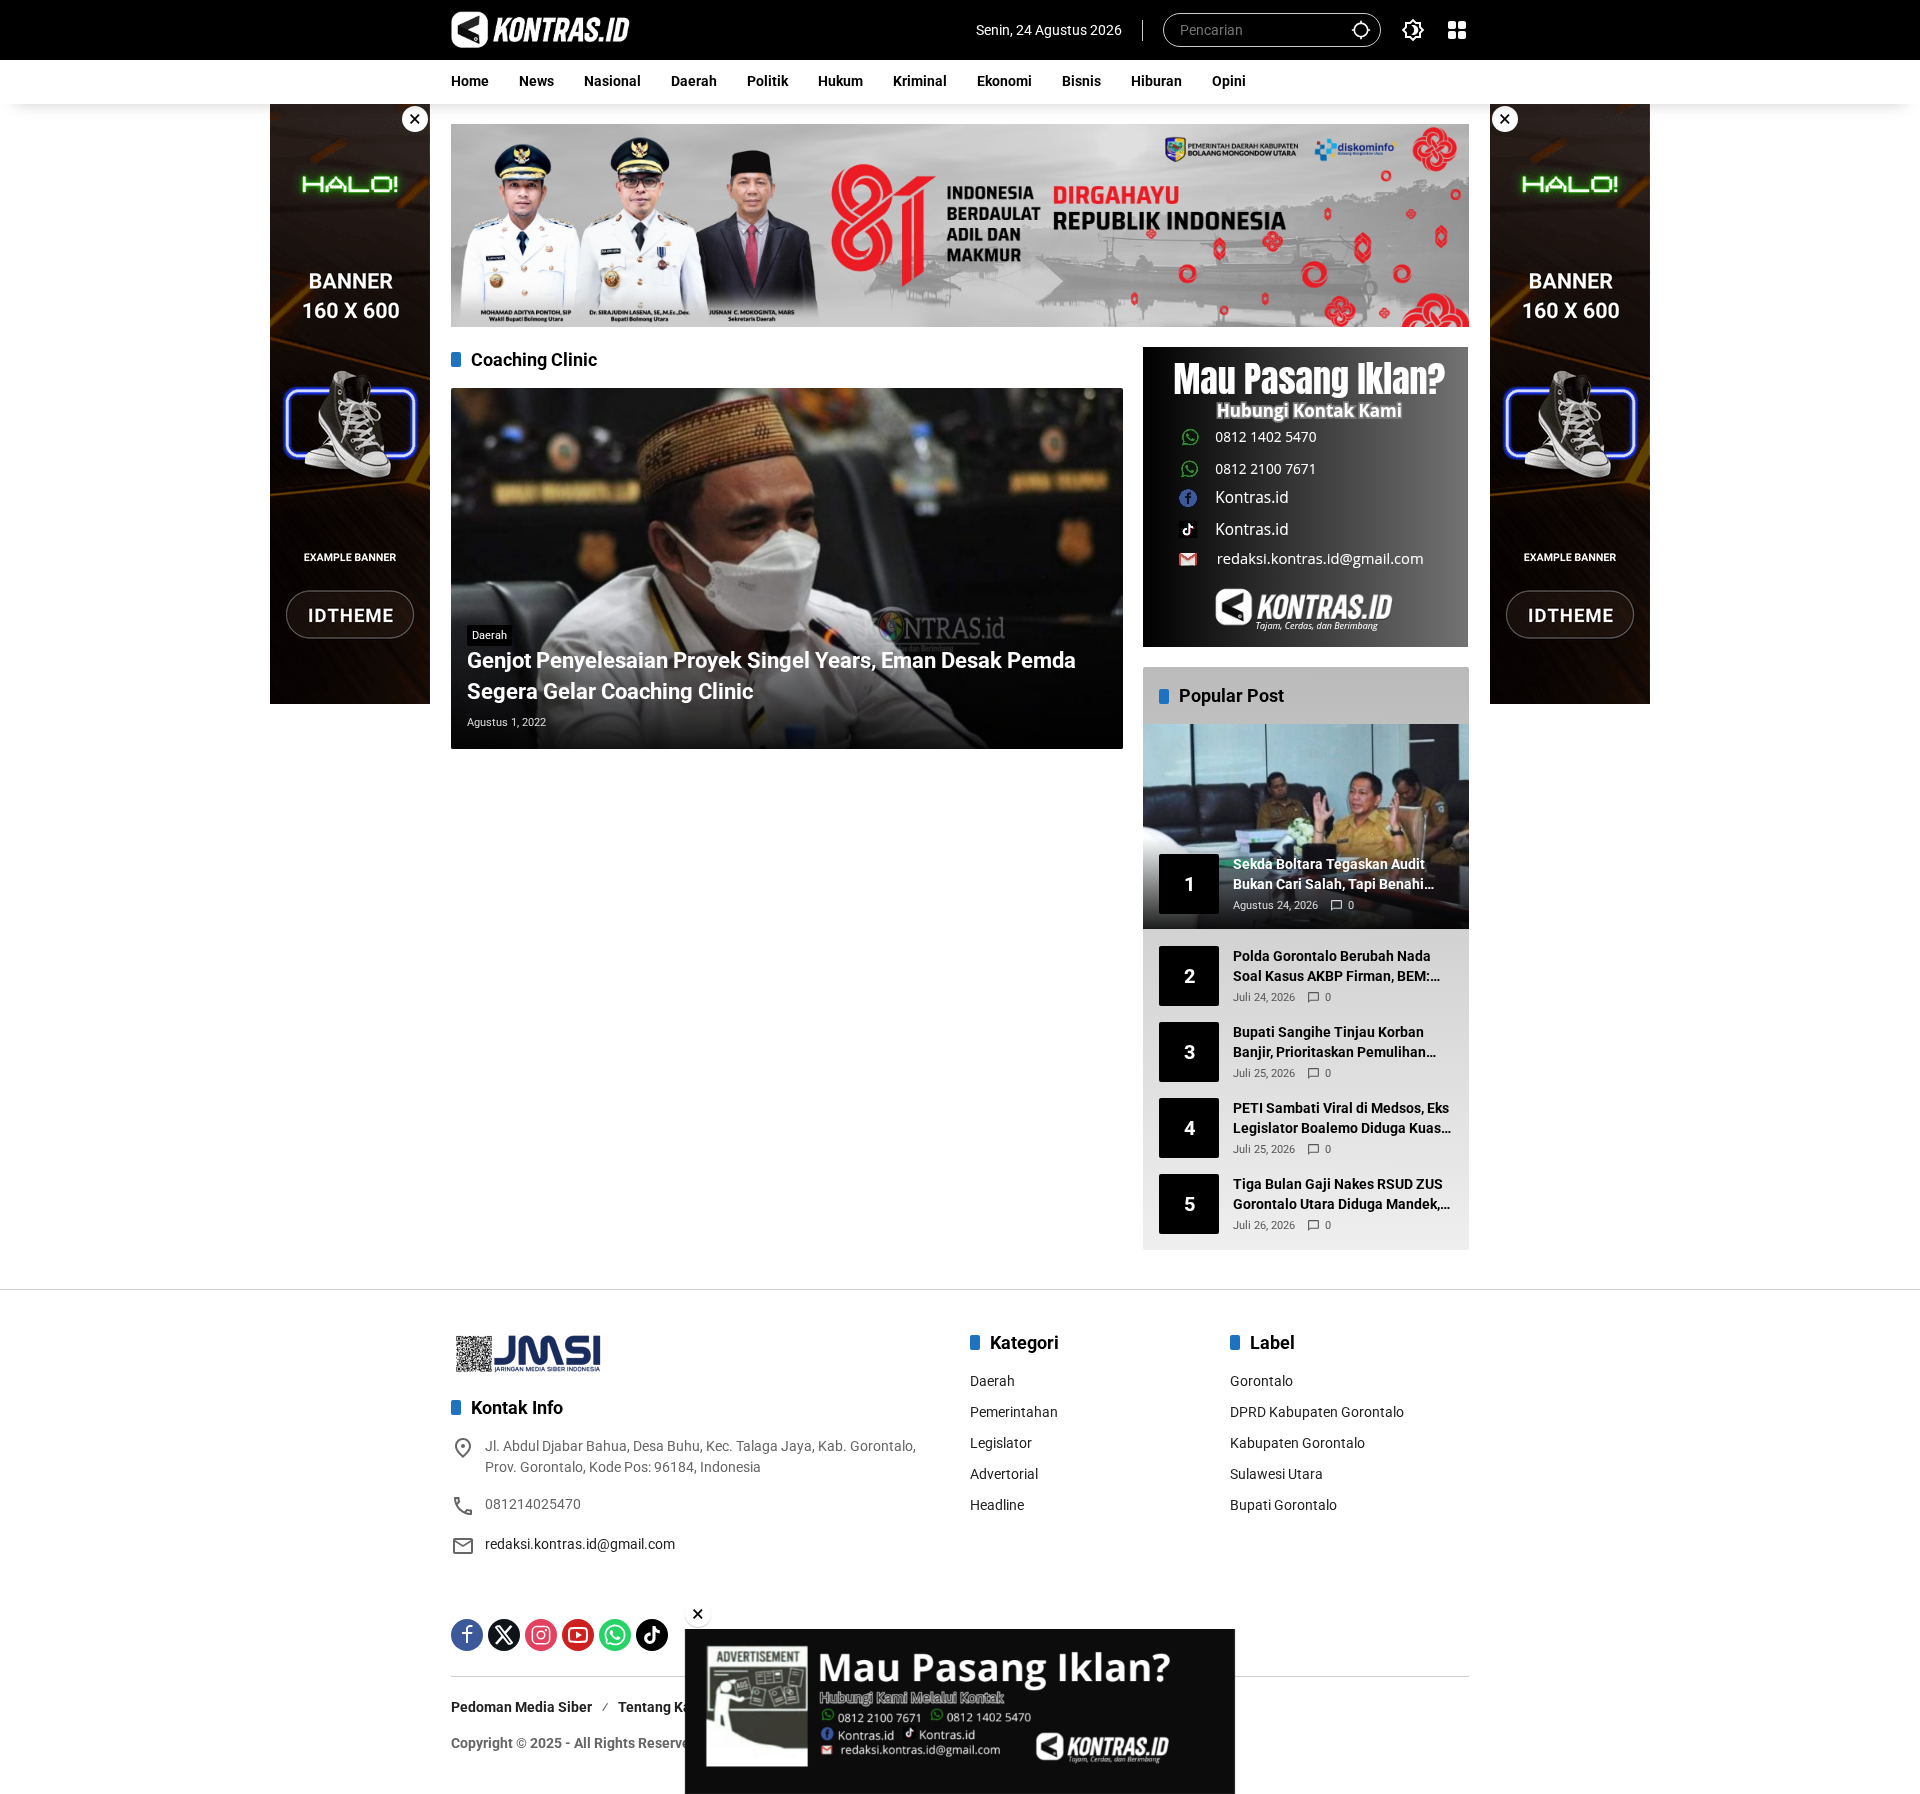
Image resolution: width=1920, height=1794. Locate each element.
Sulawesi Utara (1276, 1474)
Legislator (1001, 1443)
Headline (997, 1505)
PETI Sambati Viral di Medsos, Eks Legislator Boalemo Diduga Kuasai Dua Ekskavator (1343, 1119)
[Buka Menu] (1457, 30)
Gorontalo (1261, 1381)
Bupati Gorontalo (1283, 1505)
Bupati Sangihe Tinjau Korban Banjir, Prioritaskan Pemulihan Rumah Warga (1329, 1043)
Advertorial (1004, 1474)
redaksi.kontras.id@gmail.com (580, 1544)
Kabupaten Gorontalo (1297, 1443)
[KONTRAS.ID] (541, 29)
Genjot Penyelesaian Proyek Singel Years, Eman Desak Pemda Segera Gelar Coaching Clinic (771, 676)
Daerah (489, 635)
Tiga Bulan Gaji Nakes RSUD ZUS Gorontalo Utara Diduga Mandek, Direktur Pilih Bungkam (1338, 1195)
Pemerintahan (1014, 1412)
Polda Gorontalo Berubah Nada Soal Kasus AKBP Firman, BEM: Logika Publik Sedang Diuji (1332, 967)
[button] (1361, 29)
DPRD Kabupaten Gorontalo (1317, 1412)
